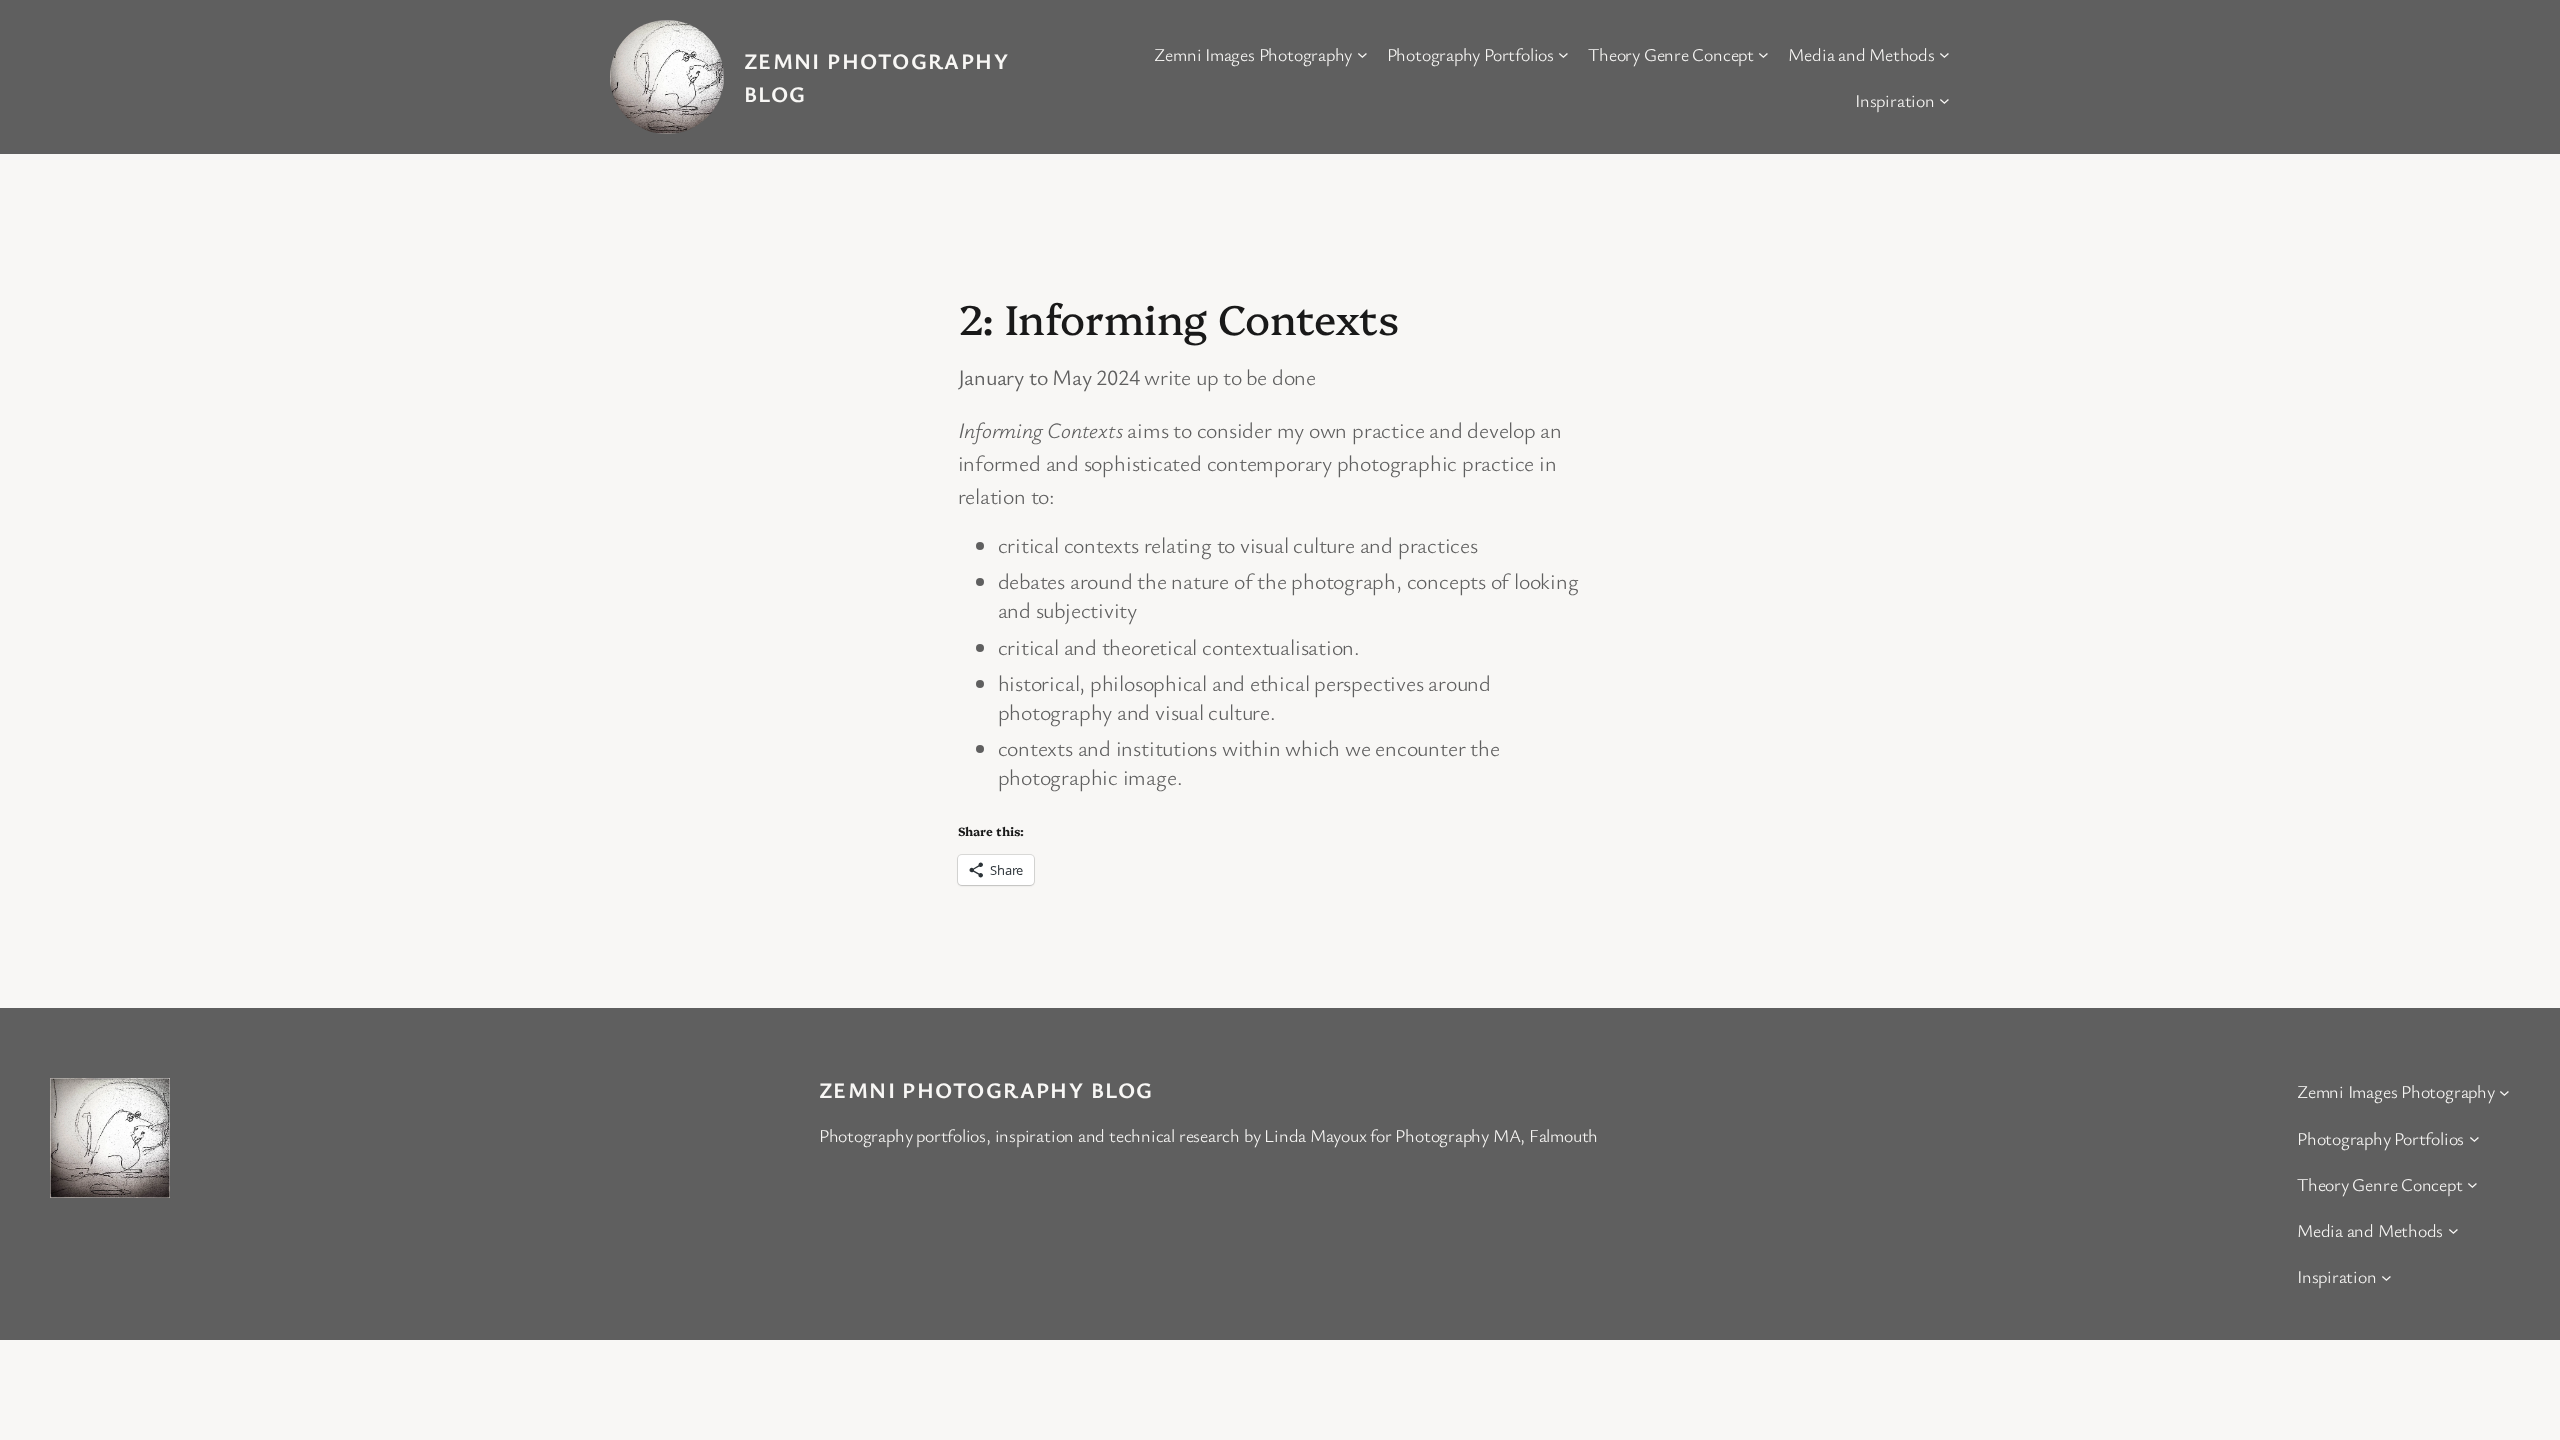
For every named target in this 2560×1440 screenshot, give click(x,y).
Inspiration (1895, 100)
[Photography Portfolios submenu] (1563, 54)
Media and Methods (1861, 54)
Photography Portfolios (1470, 54)
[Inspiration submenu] (1944, 100)
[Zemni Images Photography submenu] (1362, 54)
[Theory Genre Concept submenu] (1763, 54)
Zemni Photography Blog (986, 1089)
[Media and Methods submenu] (1944, 54)
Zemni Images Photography (1253, 54)
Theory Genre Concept (1671, 54)
